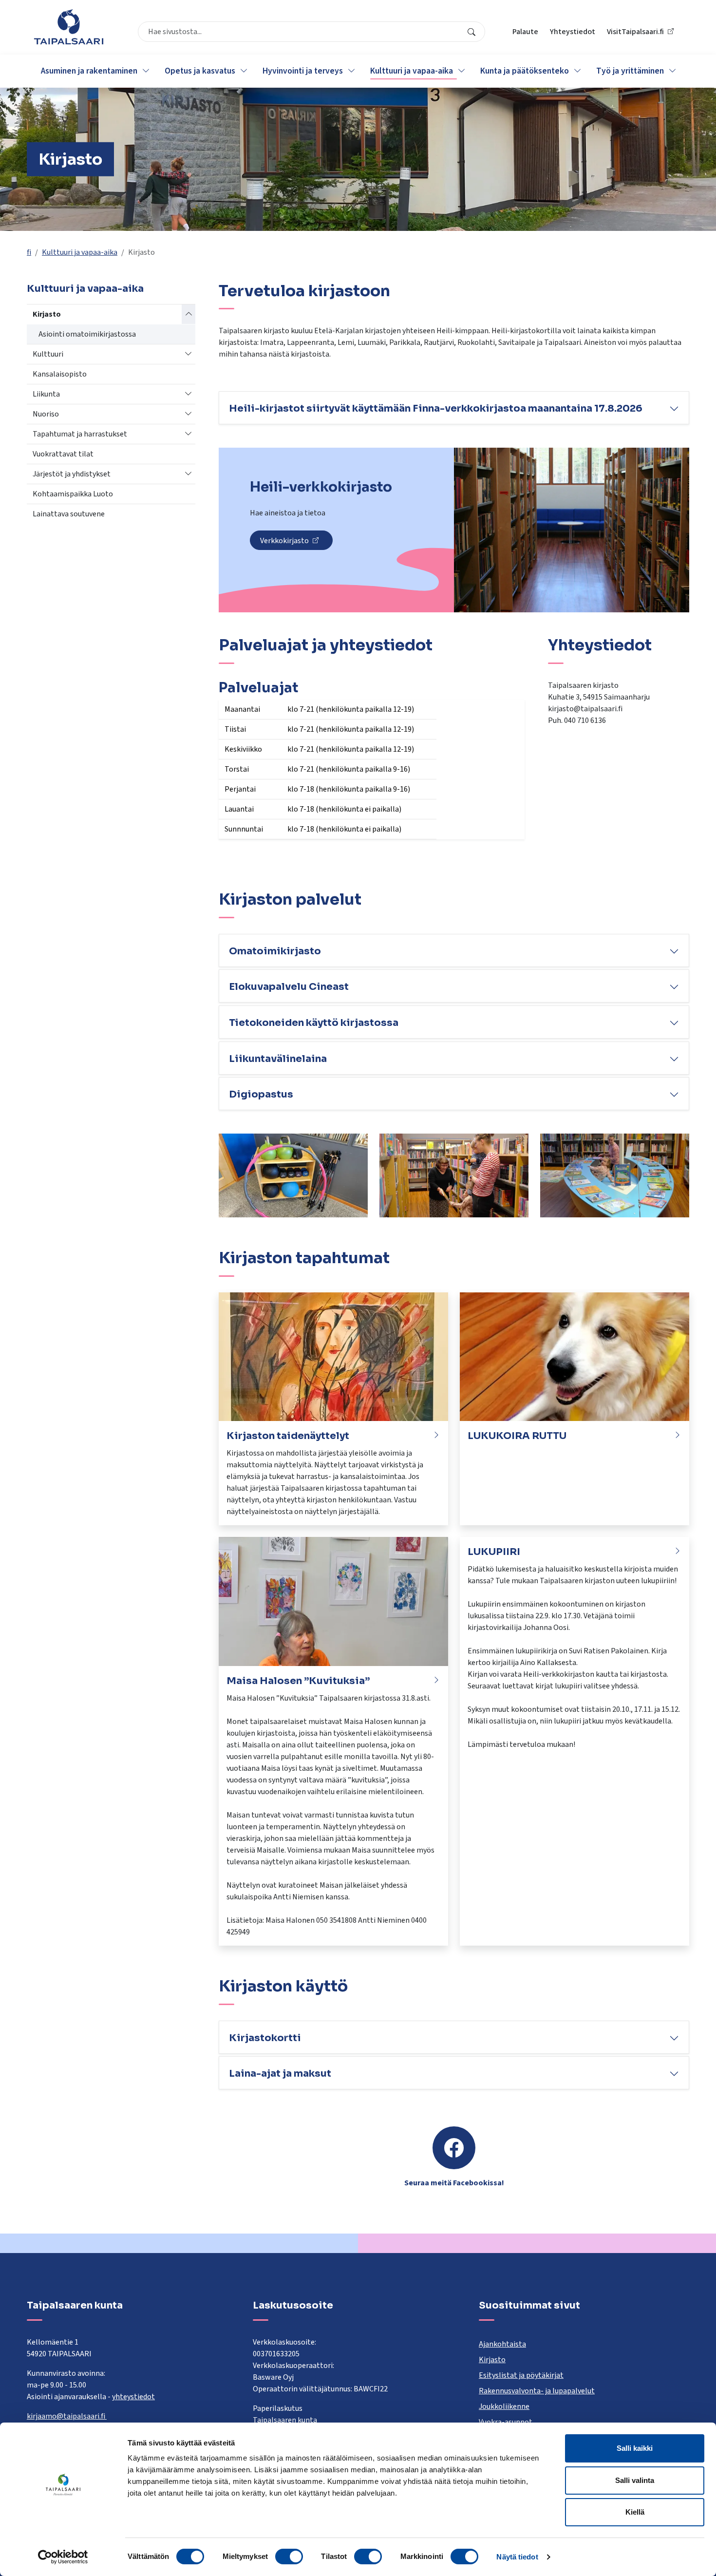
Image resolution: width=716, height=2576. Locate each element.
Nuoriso (46, 414)
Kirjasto (47, 314)
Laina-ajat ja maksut (280, 2074)
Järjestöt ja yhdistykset (72, 474)
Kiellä (635, 2512)
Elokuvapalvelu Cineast (289, 987)
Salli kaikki (635, 2448)
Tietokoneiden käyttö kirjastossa (314, 1023)
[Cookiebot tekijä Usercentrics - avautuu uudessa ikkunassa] (63, 2557)
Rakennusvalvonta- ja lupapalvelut (537, 2391)
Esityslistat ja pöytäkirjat (521, 2375)
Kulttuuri (48, 354)
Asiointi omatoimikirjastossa (87, 334)
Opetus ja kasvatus (200, 71)
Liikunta (46, 394)
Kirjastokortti (265, 2038)
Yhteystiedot (573, 32)
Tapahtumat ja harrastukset (80, 434)
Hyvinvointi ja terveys (303, 71)
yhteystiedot (133, 2397)
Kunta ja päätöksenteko (525, 71)
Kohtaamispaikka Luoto (73, 494)
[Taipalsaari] (69, 27)
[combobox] (311, 32)
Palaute (525, 32)
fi (29, 252)
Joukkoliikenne (504, 2406)
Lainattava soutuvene (69, 514)
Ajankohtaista (502, 2344)
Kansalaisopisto (60, 374)
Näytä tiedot (517, 2557)
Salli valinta (635, 2480)
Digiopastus (261, 1094)
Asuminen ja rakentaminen (89, 71)
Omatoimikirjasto (275, 951)
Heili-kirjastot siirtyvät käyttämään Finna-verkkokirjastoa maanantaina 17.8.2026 (436, 408)
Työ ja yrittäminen (630, 71)
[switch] (289, 2557)
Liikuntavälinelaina (278, 1059)
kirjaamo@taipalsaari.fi (67, 2416)
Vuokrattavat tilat (63, 454)
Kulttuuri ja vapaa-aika (412, 71)
